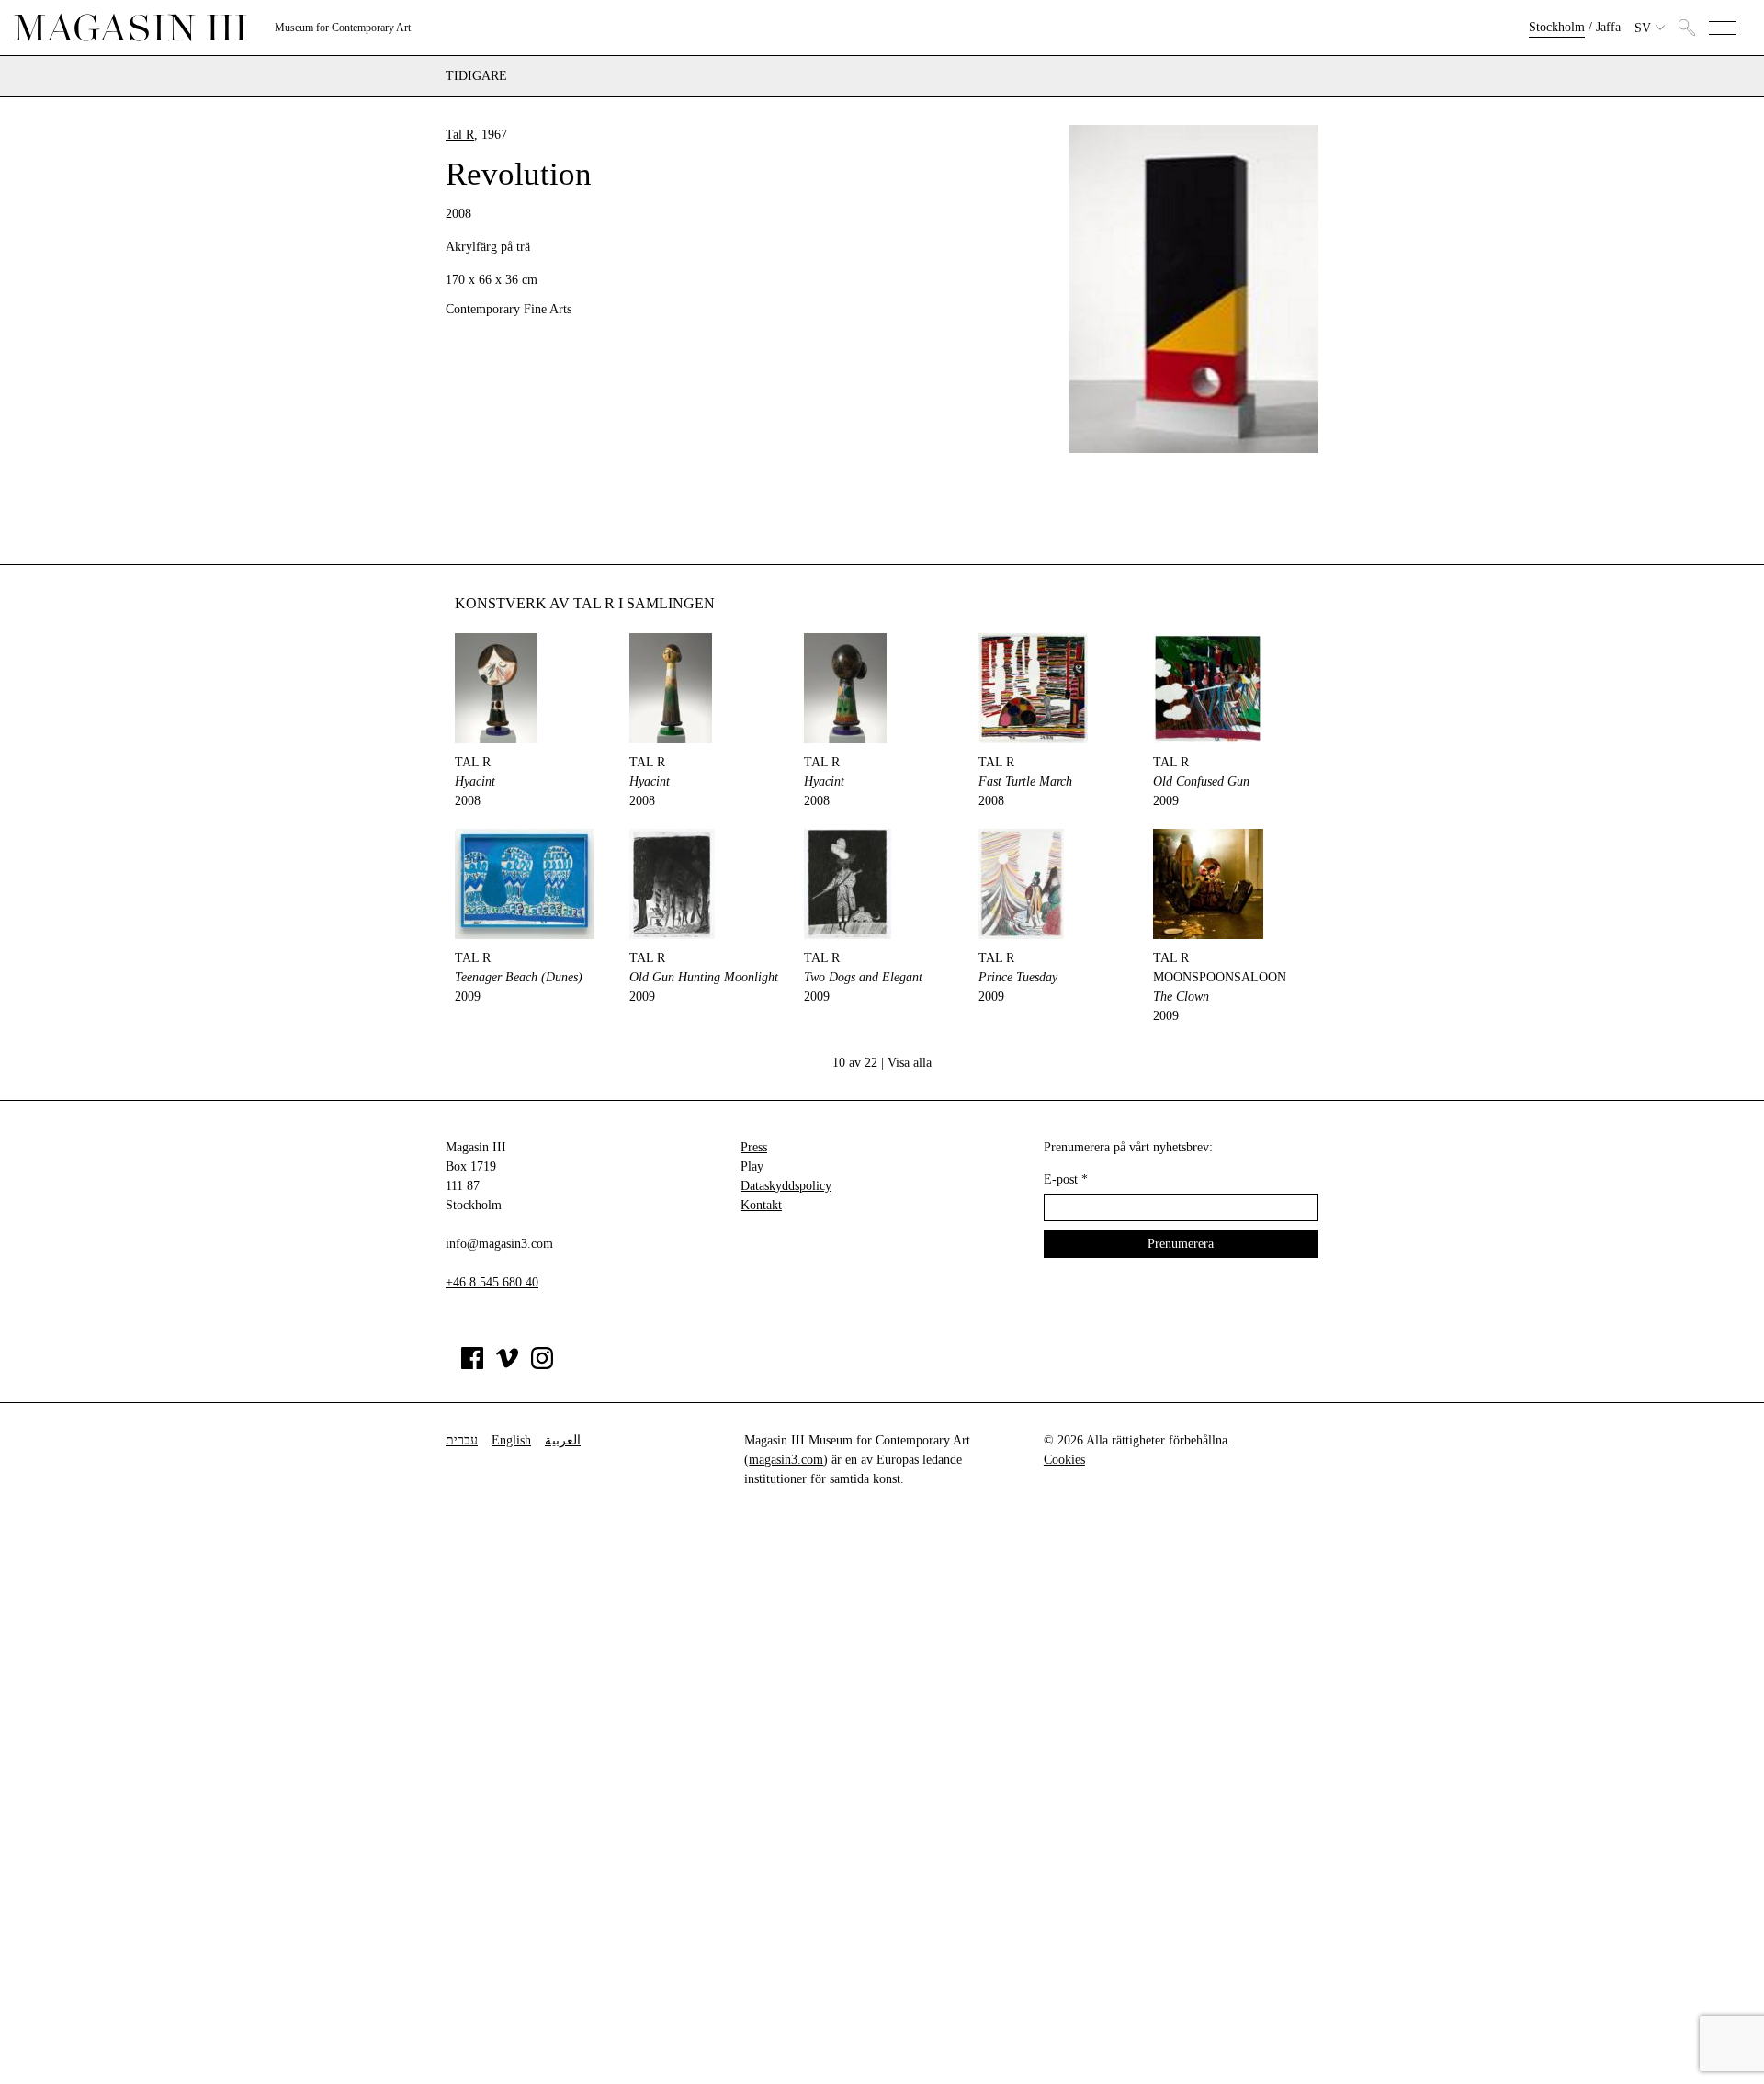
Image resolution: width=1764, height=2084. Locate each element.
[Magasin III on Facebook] (472, 1365)
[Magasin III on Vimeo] (507, 1365)
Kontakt (761, 1205)
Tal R (460, 135)
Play (752, 1167)
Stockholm (1557, 27)
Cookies (1064, 1460)
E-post (1066, 1179)
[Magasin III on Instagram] (542, 1365)
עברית (462, 1440)
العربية (563, 1440)
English (511, 1440)
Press (754, 1147)
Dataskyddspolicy (786, 1186)
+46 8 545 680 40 (492, 1282)
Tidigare (476, 76)
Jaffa (1608, 27)
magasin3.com (786, 1460)
